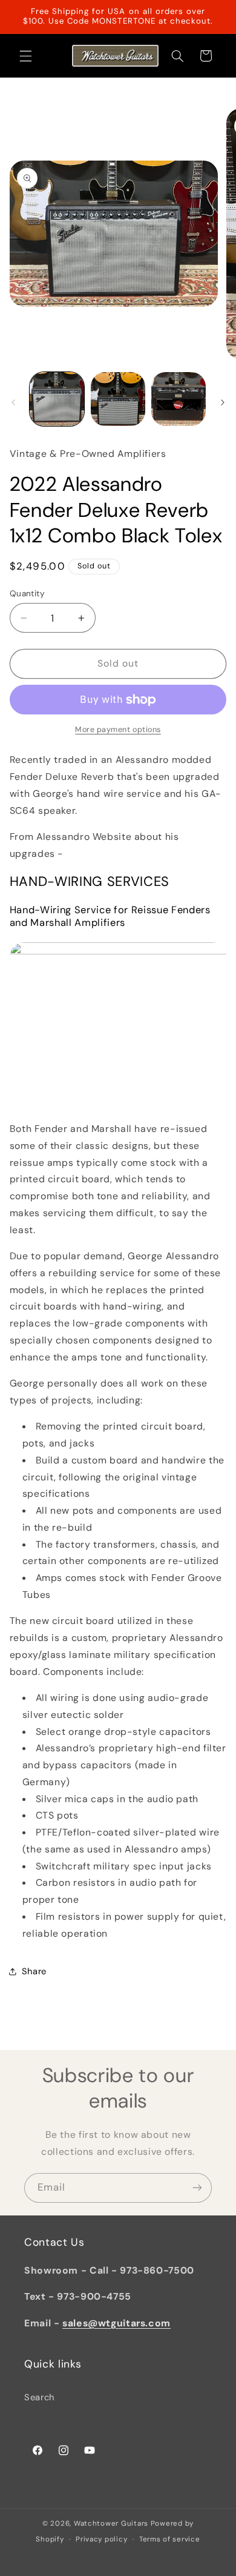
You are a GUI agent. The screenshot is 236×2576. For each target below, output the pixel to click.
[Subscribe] (197, 2188)
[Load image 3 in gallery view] (179, 399)
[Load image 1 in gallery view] (57, 399)
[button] (25, 56)
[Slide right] (223, 402)
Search (39, 2397)
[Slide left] (13, 402)
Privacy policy (101, 2539)
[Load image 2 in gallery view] (118, 399)
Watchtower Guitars (111, 2524)
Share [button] (34, 1971)
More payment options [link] (118, 730)
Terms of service (170, 2539)
